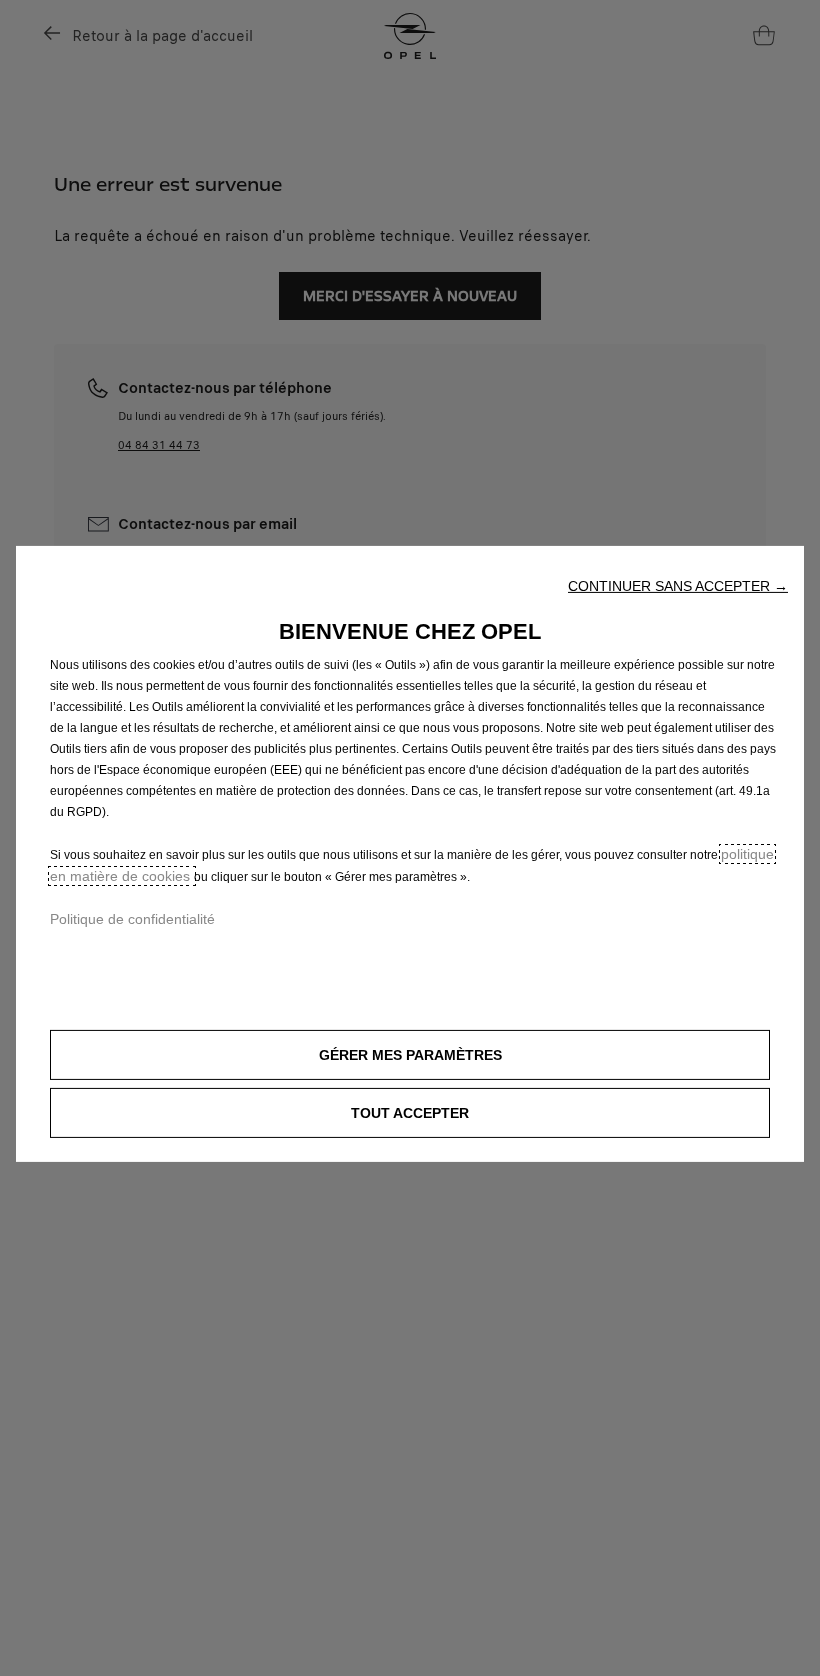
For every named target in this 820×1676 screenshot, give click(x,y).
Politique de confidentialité (132, 919)
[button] (678, 586)
